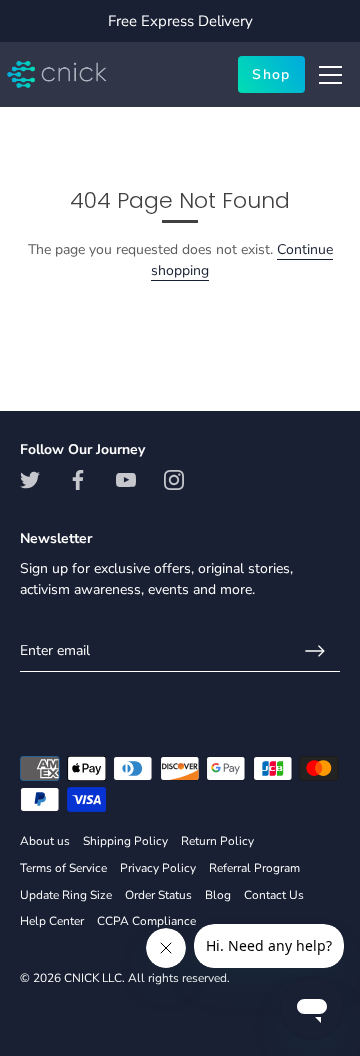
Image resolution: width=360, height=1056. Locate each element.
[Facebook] (78, 479)
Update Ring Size (66, 895)
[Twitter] (30, 479)
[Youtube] (126, 479)
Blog (218, 895)
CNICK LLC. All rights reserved (145, 978)
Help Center (52, 921)
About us (45, 841)
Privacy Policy (158, 868)
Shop (271, 74)
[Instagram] (174, 479)
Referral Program (254, 868)
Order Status (158, 895)
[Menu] (331, 75)
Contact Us (274, 895)
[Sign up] (315, 651)
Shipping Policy (125, 841)
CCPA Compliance (146, 921)
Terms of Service (63, 868)
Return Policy (217, 841)
